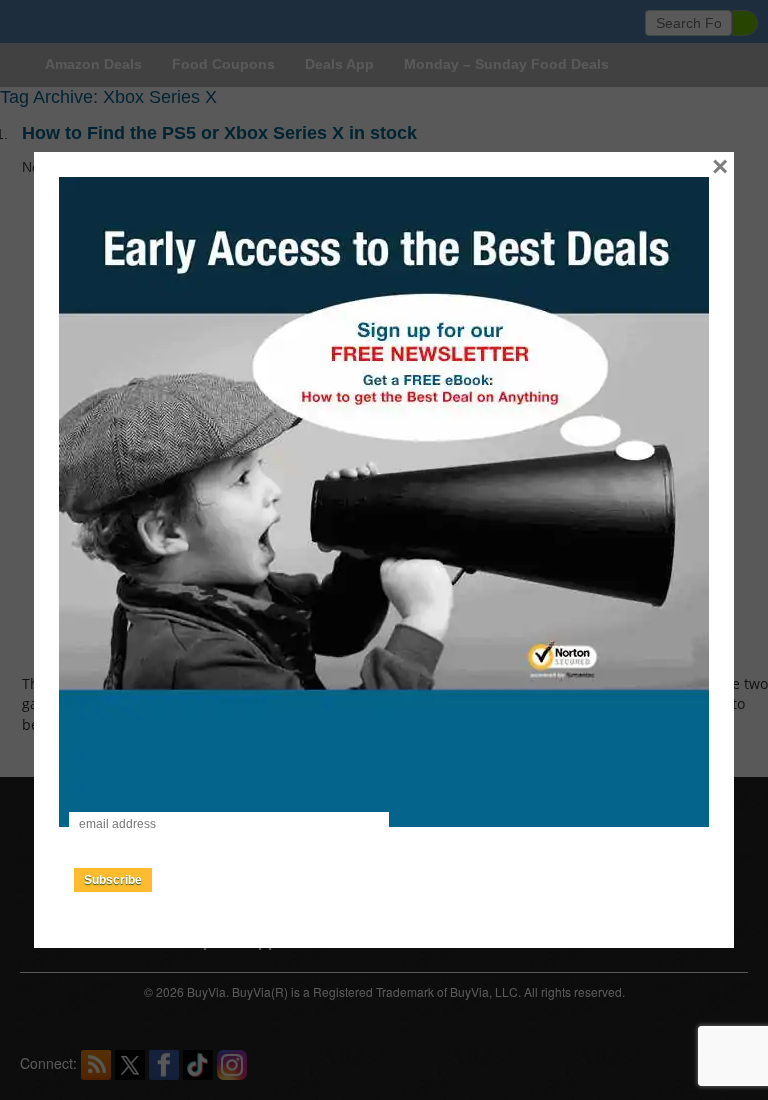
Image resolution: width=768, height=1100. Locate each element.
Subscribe (113, 880)
